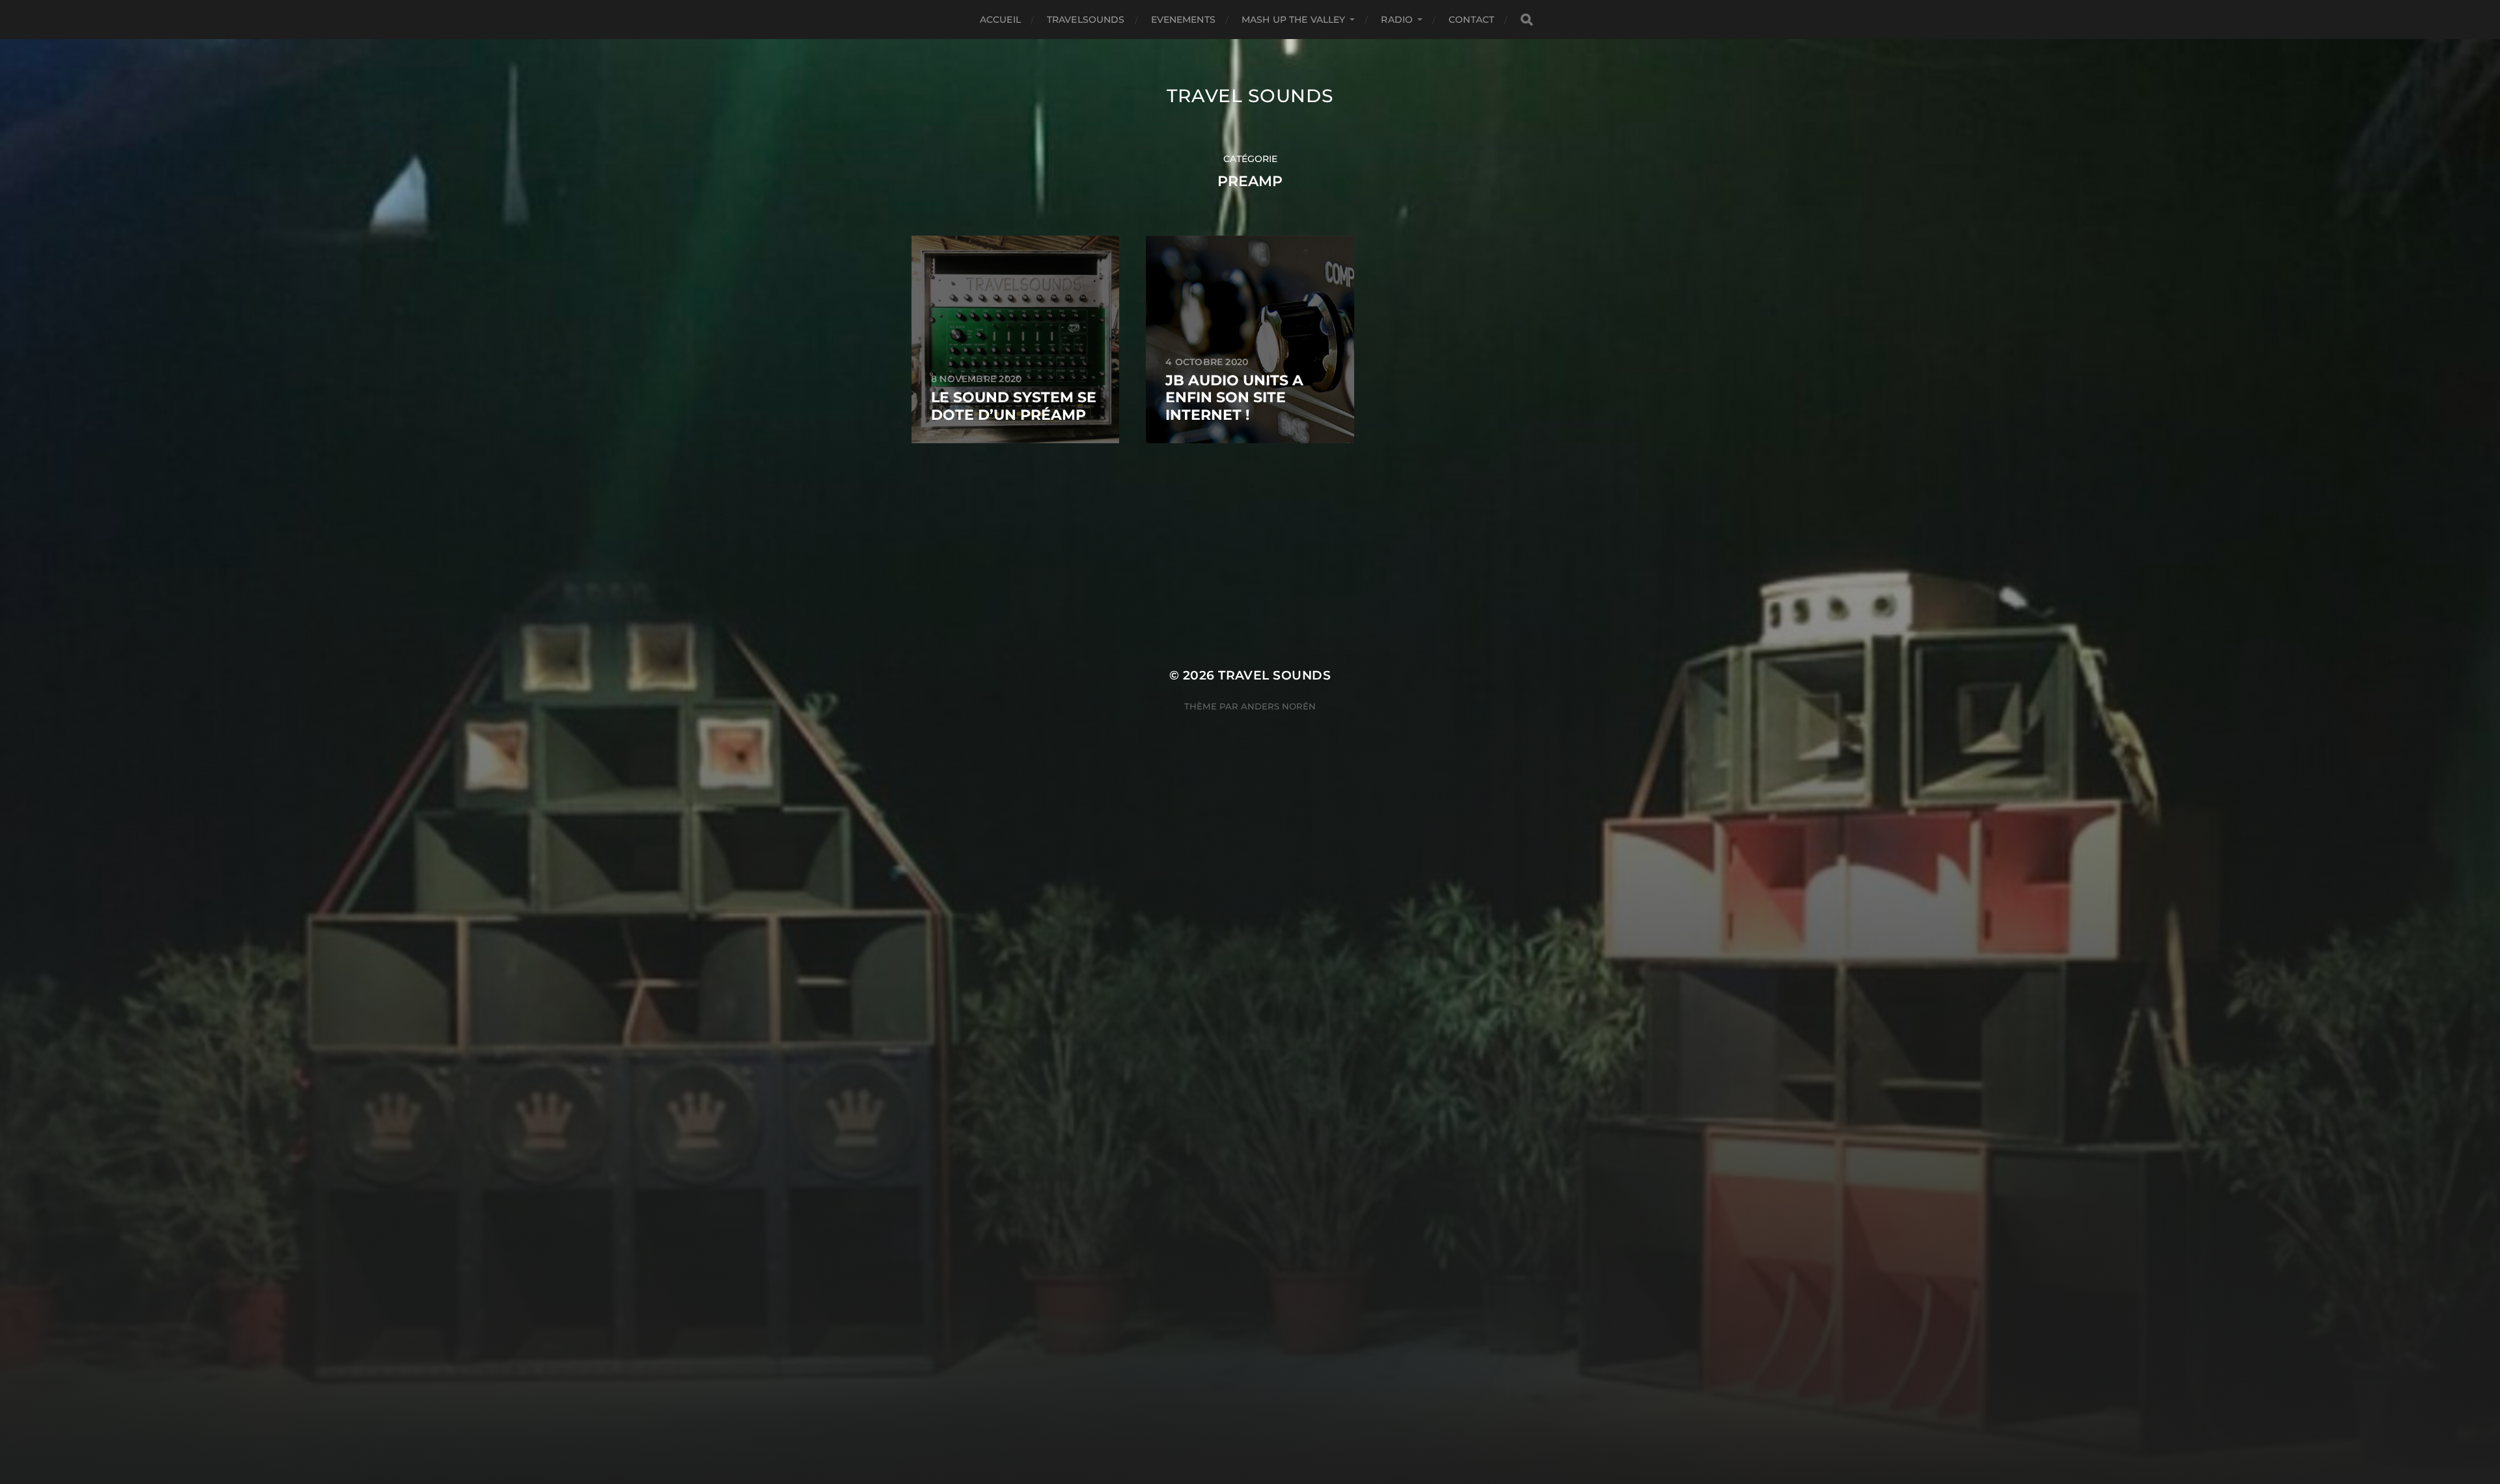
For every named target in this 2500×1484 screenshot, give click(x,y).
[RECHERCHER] (1527, 20)
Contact (1471, 20)
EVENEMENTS (1183, 20)
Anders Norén (1278, 706)
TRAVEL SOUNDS (1250, 96)
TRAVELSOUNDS (1086, 20)
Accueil (1000, 20)
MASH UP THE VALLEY (1294, 20)
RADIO (1397, 20)
